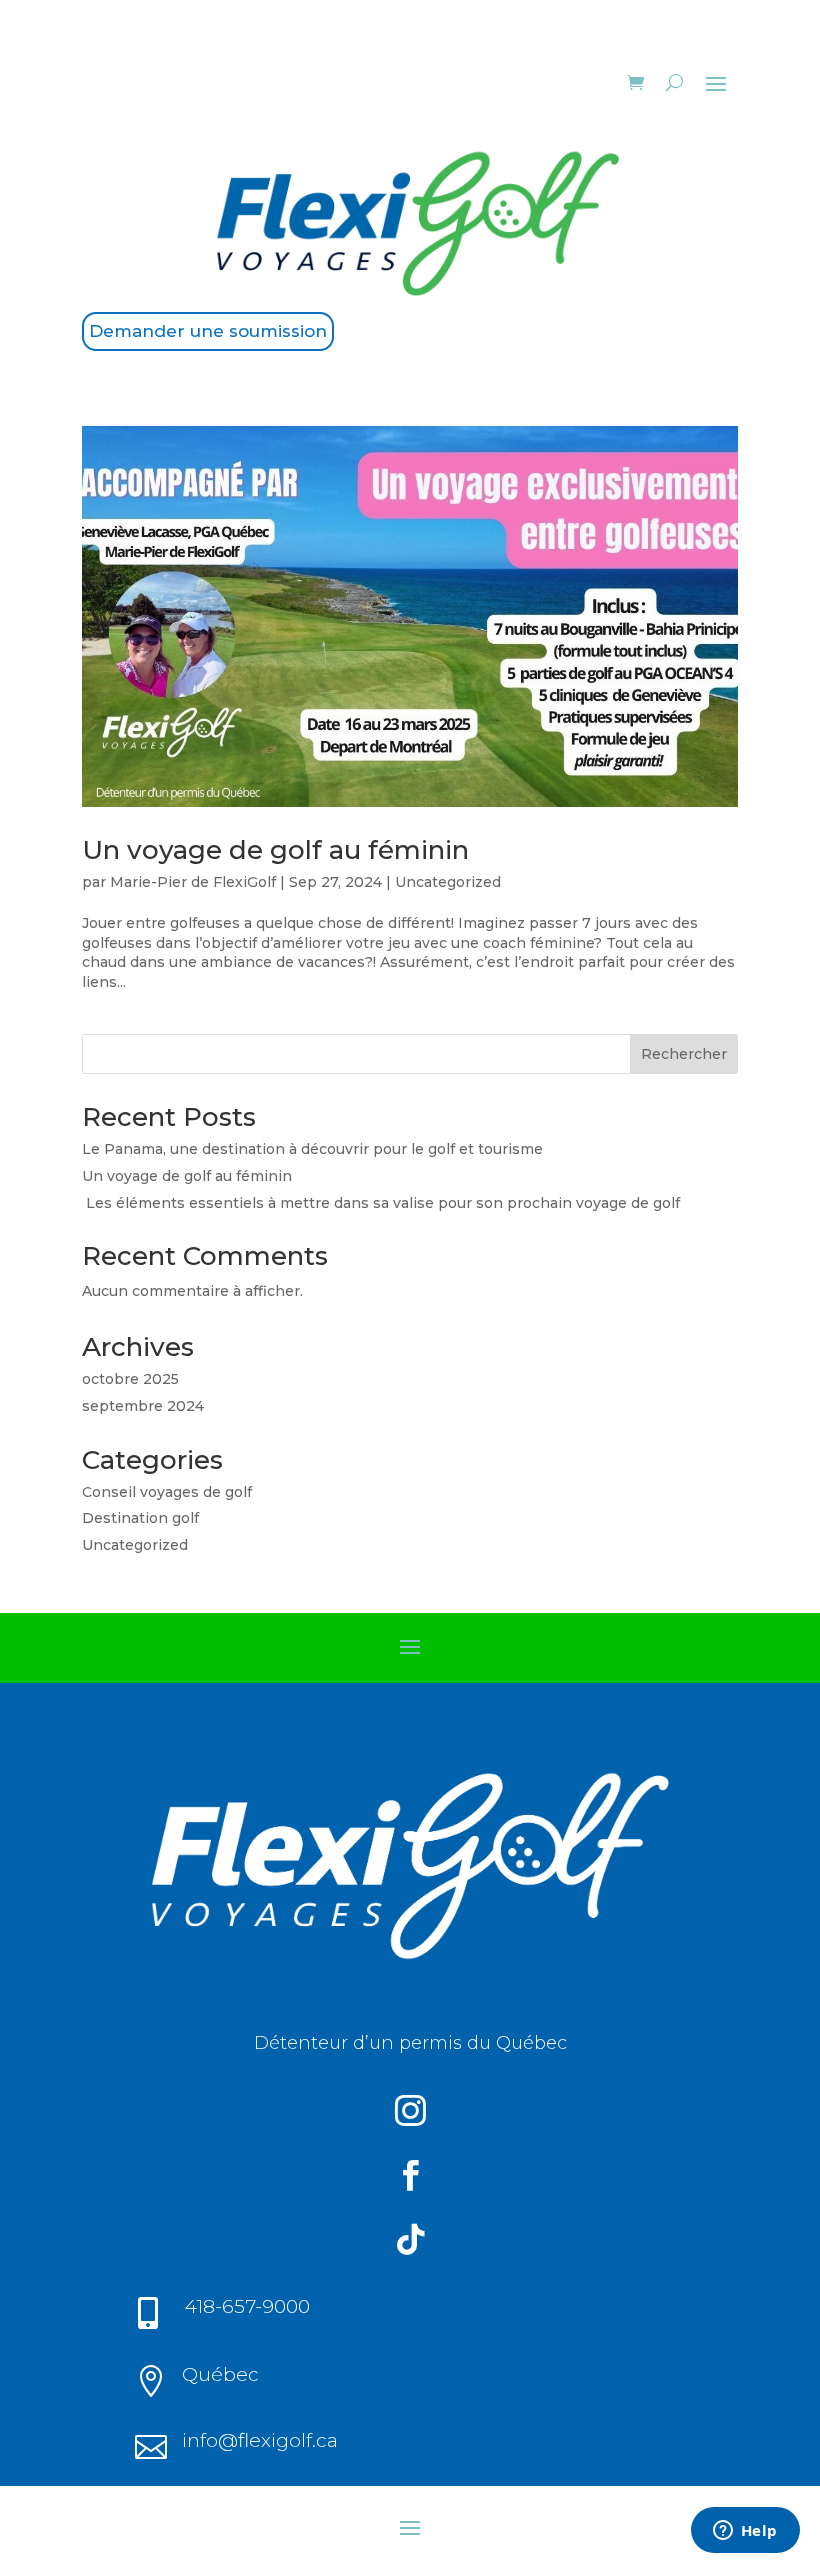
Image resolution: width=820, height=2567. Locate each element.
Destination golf (140, 1518)
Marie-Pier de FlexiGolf (193, 882)
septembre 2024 (143, 1406)
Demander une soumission (208, 331)
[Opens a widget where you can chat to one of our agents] (745, 2532)
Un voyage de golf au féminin (275, 850)
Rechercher (684, 1054)
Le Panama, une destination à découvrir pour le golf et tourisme (312, 1149)
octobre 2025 (130, 1379)
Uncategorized (448, 882)
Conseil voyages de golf (167, 1492)
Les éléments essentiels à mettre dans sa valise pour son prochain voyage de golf (381, 1203)
